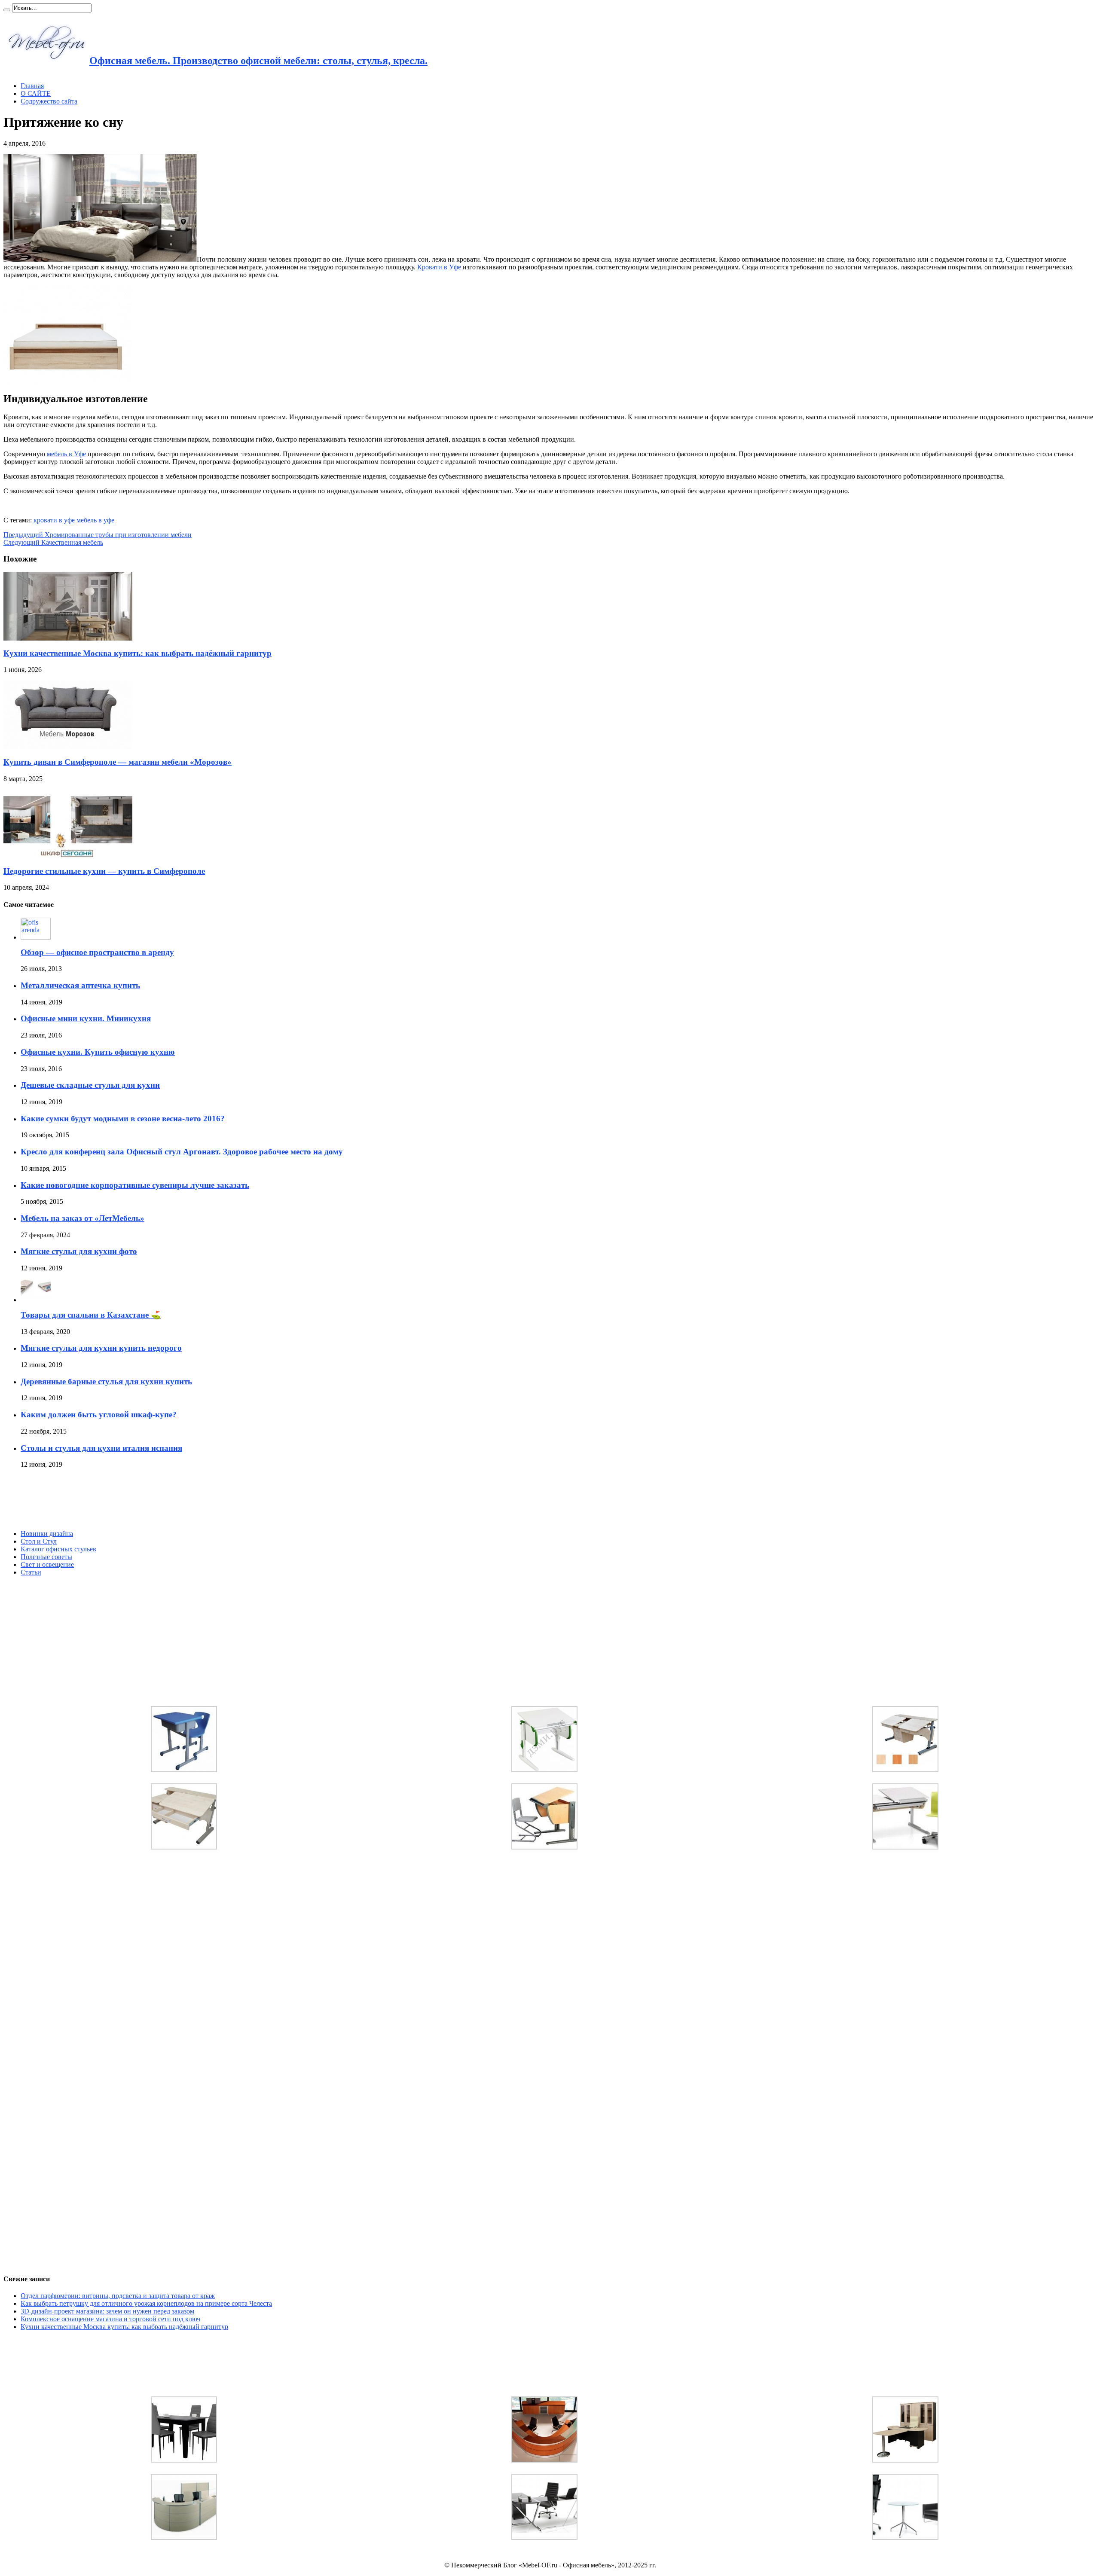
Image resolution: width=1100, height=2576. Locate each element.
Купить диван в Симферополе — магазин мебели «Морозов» (118, 762)
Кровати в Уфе (439, 267)
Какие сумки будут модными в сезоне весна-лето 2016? (123, 1119)
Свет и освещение (47, 1564)
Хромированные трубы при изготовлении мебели (98, 535)
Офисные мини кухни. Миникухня (86, 1018)
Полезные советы (46, 1557)
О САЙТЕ (36, 93)
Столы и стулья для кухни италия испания (101, 1448)
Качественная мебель (53, 542)
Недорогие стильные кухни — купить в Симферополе (104, 871)
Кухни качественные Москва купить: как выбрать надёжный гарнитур (137, 653)
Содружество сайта (49, 101)
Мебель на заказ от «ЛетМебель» (82, 1218)
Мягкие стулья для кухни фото (79, 1251)
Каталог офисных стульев (58, 1549)
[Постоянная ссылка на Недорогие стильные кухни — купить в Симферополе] (68, 856)
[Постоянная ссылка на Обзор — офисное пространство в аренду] (36, 937)
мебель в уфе (95, 520)
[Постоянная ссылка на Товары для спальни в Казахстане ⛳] (36, 1300)
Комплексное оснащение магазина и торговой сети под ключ (110, 2319)
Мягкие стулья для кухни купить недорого (101, 1348)
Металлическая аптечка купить (80, 985)
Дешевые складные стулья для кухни (90, 1085)
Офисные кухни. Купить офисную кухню (98, 1052)
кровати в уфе (54, 520)
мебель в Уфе (66, 454)
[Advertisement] (68, 1499)
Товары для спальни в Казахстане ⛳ (91, 1315)
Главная (32, 86)
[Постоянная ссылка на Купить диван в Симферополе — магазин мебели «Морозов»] (68, 747)
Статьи (31, 1572)
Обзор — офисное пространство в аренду (97, 952)
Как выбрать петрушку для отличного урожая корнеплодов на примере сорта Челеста (146, 2303)
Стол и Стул (39, 1541)
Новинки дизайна (47, 1534)
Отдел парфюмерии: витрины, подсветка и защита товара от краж (118, 2296)
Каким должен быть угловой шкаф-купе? (99, 1415)
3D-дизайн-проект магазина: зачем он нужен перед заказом (107, 2311)
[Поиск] (7, 10)
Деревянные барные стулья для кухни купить (106, 1381)
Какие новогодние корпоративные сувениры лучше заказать (135, 1185)
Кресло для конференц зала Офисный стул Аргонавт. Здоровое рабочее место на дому (182, 1152)
